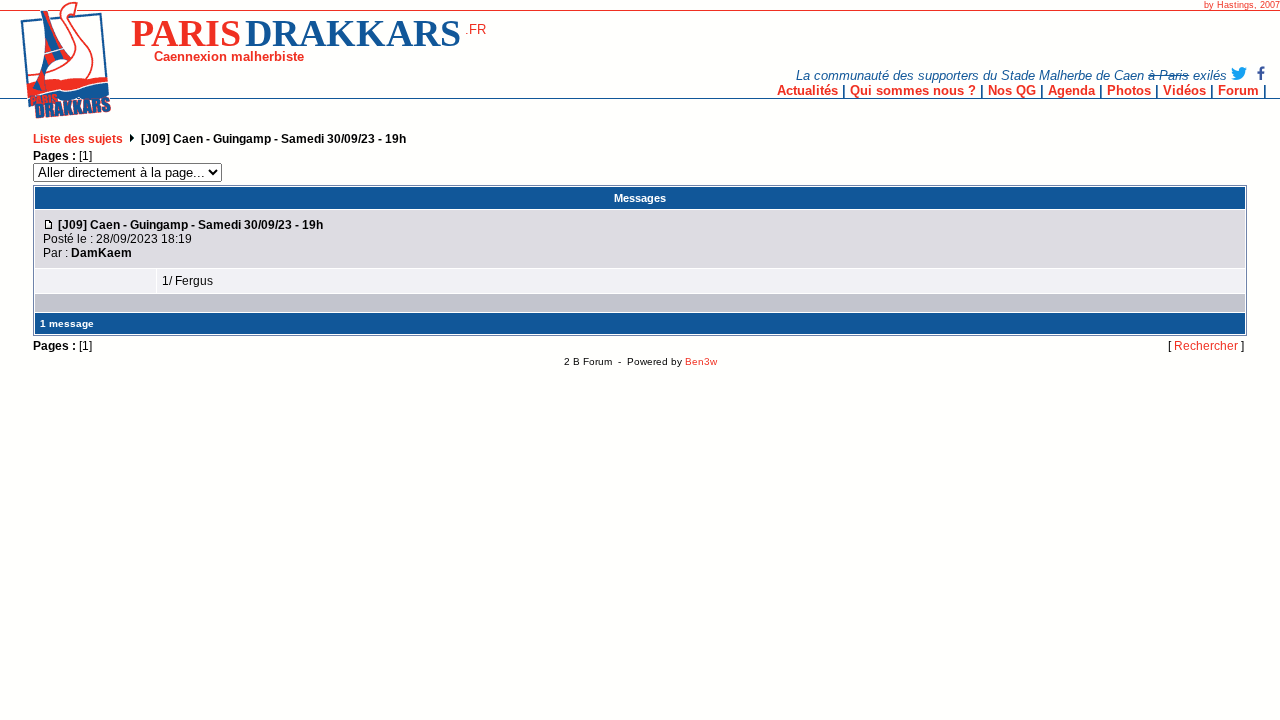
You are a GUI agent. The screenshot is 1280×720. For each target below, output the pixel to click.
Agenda (1071, 90)
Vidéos (1184, 90)
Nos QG (1012, 90)
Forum (1238, 90)
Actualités (807, 90)
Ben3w (701, 361)
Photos (1129, 90)
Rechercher (1206, 346)
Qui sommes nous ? (913, 90)
